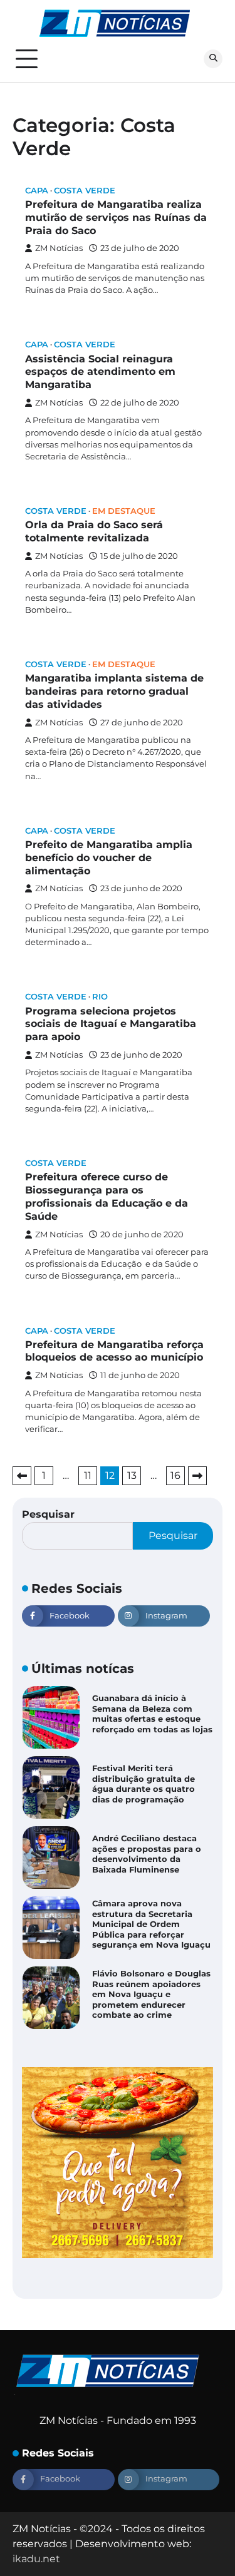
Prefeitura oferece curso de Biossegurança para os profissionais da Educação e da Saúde (107, 1196)
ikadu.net (36, 2559)
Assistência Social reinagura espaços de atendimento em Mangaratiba (100, 372)
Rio (100, 997)
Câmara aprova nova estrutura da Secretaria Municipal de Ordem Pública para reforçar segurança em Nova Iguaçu (151, 1924)
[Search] (213, 59)
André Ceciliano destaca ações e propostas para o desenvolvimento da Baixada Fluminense (147, 1854)
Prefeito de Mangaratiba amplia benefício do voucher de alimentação (109, 858)
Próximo (197, 1476)
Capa (37, 191)
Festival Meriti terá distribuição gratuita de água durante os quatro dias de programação (144, 1784)
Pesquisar (48, 1514)
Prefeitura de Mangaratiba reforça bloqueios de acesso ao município (114, 1351)
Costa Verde (85, 191)
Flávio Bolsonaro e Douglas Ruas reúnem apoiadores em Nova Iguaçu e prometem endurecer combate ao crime (151, 1995)
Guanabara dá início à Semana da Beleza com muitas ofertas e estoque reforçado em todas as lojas (152, 1714)
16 (175, 1475)
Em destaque (124, 511)
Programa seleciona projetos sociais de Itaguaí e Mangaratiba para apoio (111, 1024)
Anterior (22, 1476)
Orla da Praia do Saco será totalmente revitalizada (94, 531)
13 (132, 1475)
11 (88, 1475)
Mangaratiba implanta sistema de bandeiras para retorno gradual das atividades (114, 691)
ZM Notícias (59, 248)
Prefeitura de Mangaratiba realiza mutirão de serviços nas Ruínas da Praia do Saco (116, 217)
